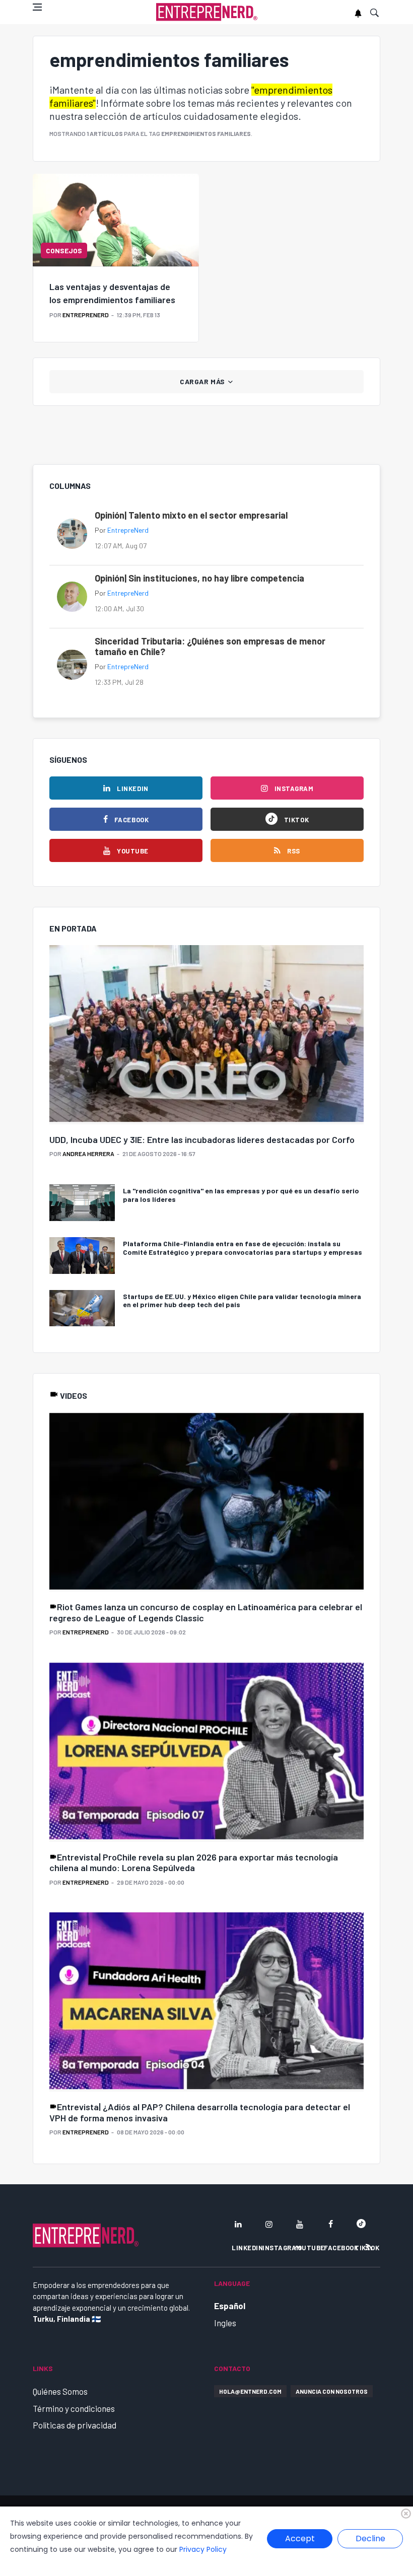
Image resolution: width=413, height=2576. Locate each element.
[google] (361, 2224)
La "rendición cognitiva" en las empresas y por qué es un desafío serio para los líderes (241, 1195)
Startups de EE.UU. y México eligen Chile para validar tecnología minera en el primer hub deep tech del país (242, 1301)
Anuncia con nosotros (332, 2391)
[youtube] (300, 2224)
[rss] (369, 2247)
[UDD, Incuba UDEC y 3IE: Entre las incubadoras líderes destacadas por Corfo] (206, 1035)
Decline (370, 2538)
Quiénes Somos (60, 2391)
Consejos (64, 251)
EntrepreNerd (86, 315)
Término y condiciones (74, 2408)
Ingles (225, 2323)
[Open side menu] (37, 7)
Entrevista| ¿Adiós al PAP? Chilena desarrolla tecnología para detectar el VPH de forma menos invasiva (200, 2112)
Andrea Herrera (88, 1154)
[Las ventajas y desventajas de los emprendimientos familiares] (116, 220)
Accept (300, 2538)
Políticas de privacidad (75, 2425)
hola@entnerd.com (250, 2391)
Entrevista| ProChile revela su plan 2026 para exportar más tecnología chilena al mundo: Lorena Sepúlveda (194, 1863)
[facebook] (330, 2224)
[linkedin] (238, 2224)
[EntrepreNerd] (207, 12)
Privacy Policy (203, 2549)
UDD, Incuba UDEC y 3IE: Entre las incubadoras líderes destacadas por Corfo (202, 1139)
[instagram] (269, 2224)
